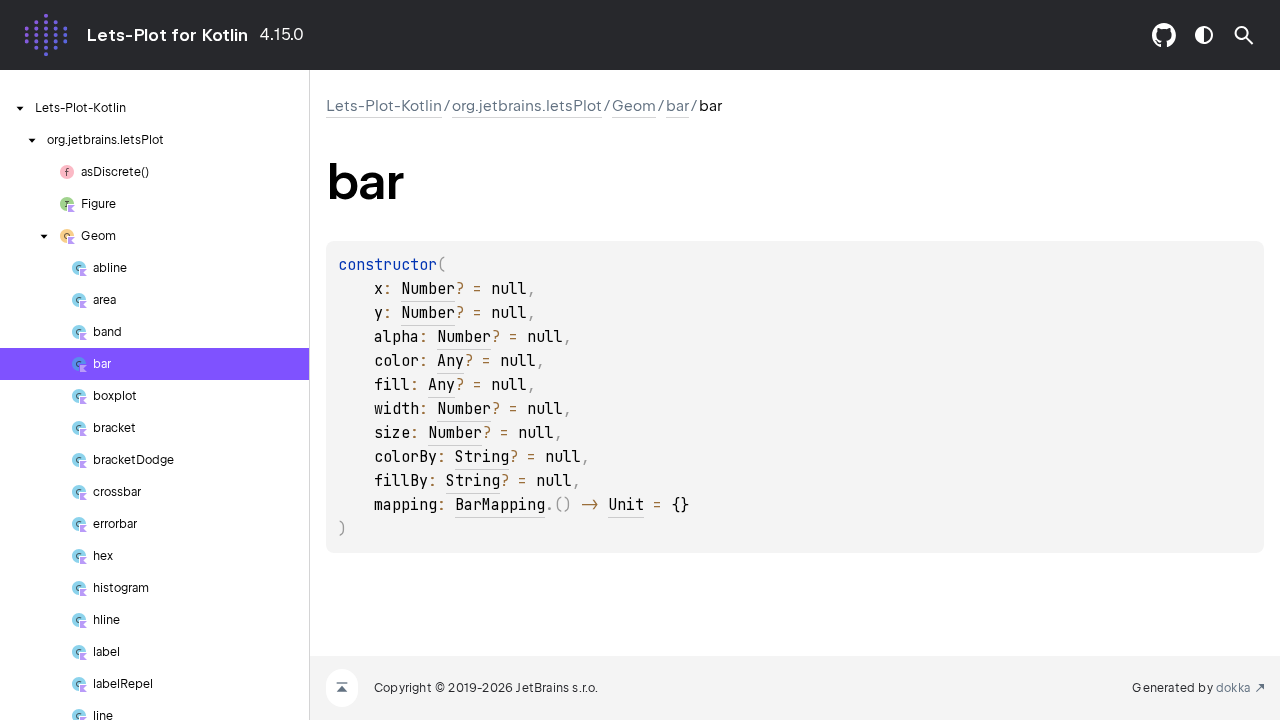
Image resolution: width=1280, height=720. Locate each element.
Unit (626, 505)
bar (677, 106)
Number (428, 289)
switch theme (1204, 35)
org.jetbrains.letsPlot (527, 106)
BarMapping (500, 505)
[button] (1244, 35)
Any (450, 361)
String (482, 457)
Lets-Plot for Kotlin (167, 35)
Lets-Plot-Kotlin (384, 106)
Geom (634, 106)
